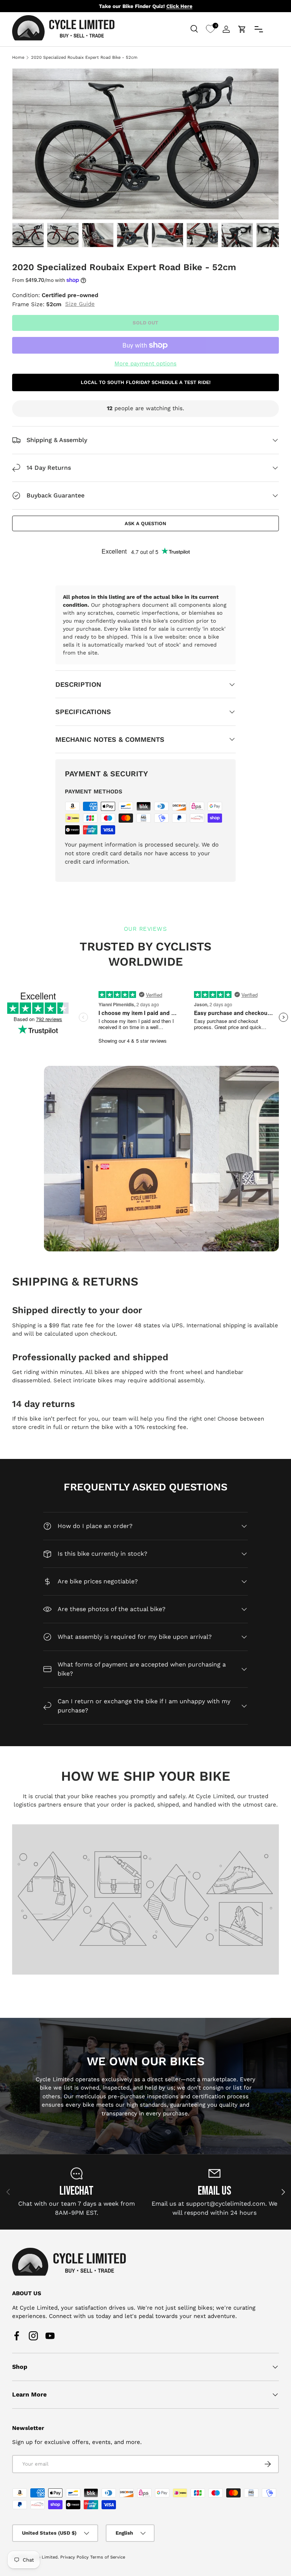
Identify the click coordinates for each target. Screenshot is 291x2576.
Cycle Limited (43, 2557)
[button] (242, 29)
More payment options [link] (145, 364)
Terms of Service (108, 2557)
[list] (145, 144)
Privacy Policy (74, 2557)
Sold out (145, 323)
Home (18, 57)
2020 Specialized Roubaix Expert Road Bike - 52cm (84, 57)
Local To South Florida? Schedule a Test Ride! (146, 382)
